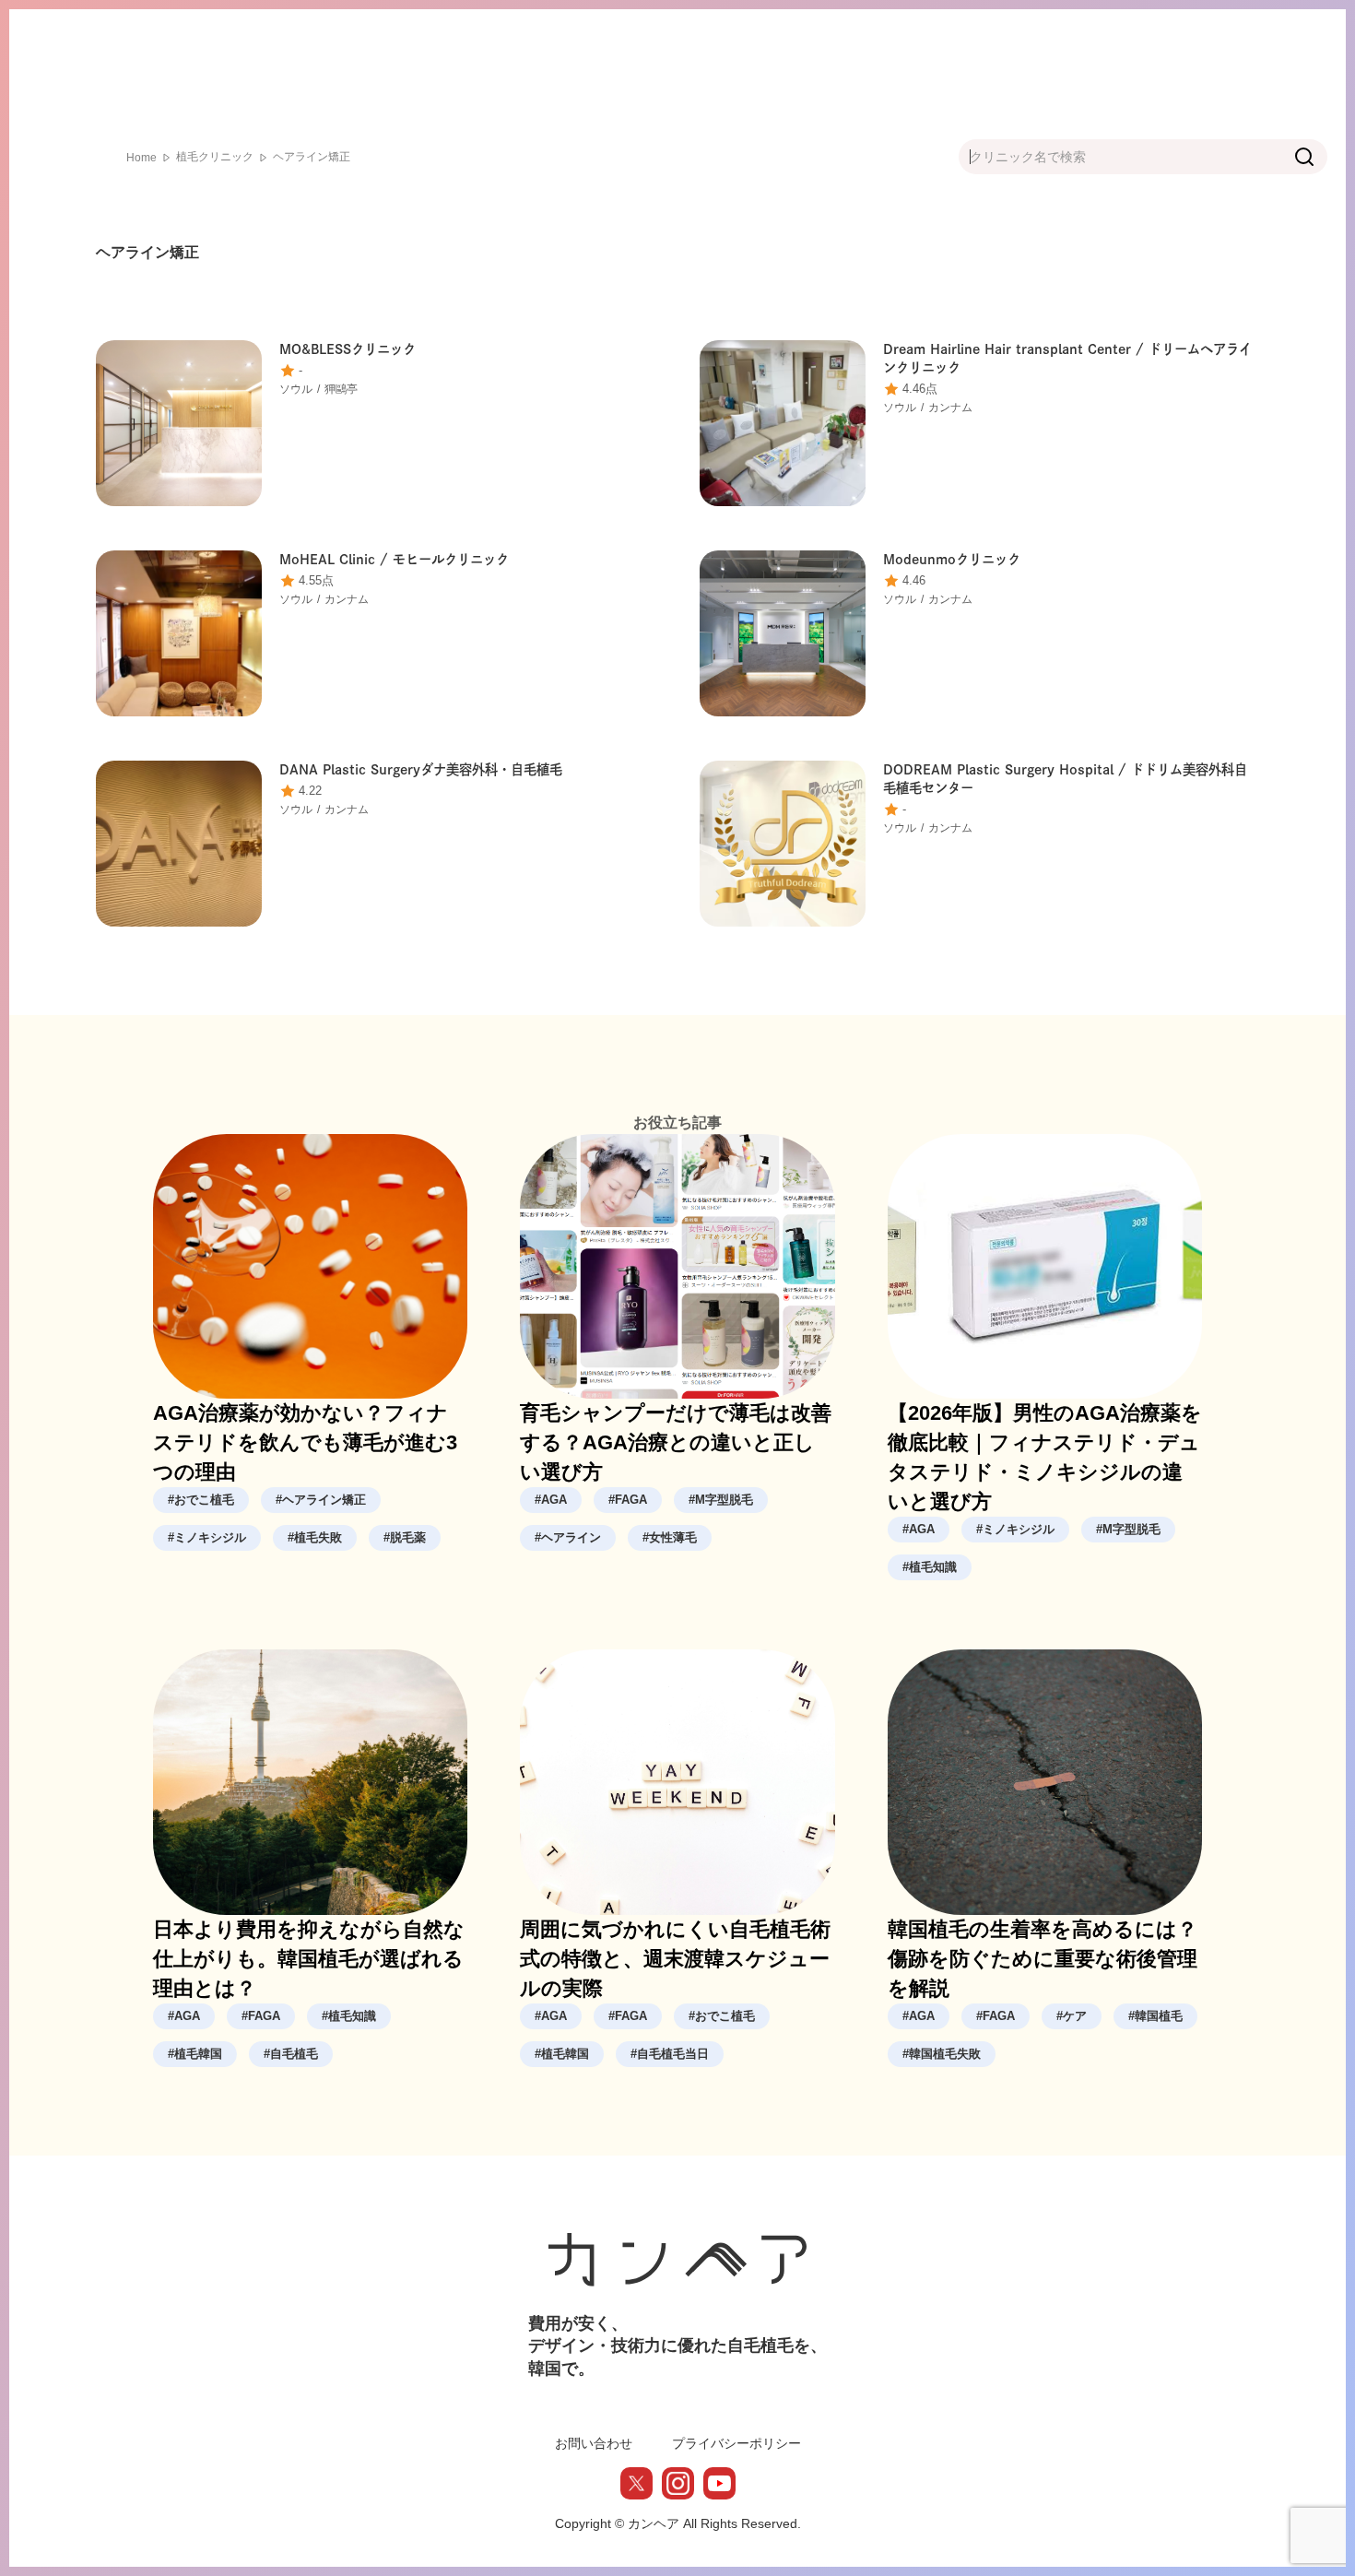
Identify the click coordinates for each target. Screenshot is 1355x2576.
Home (141, 158)
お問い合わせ (594, 2443)
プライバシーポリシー (736, 2443)
